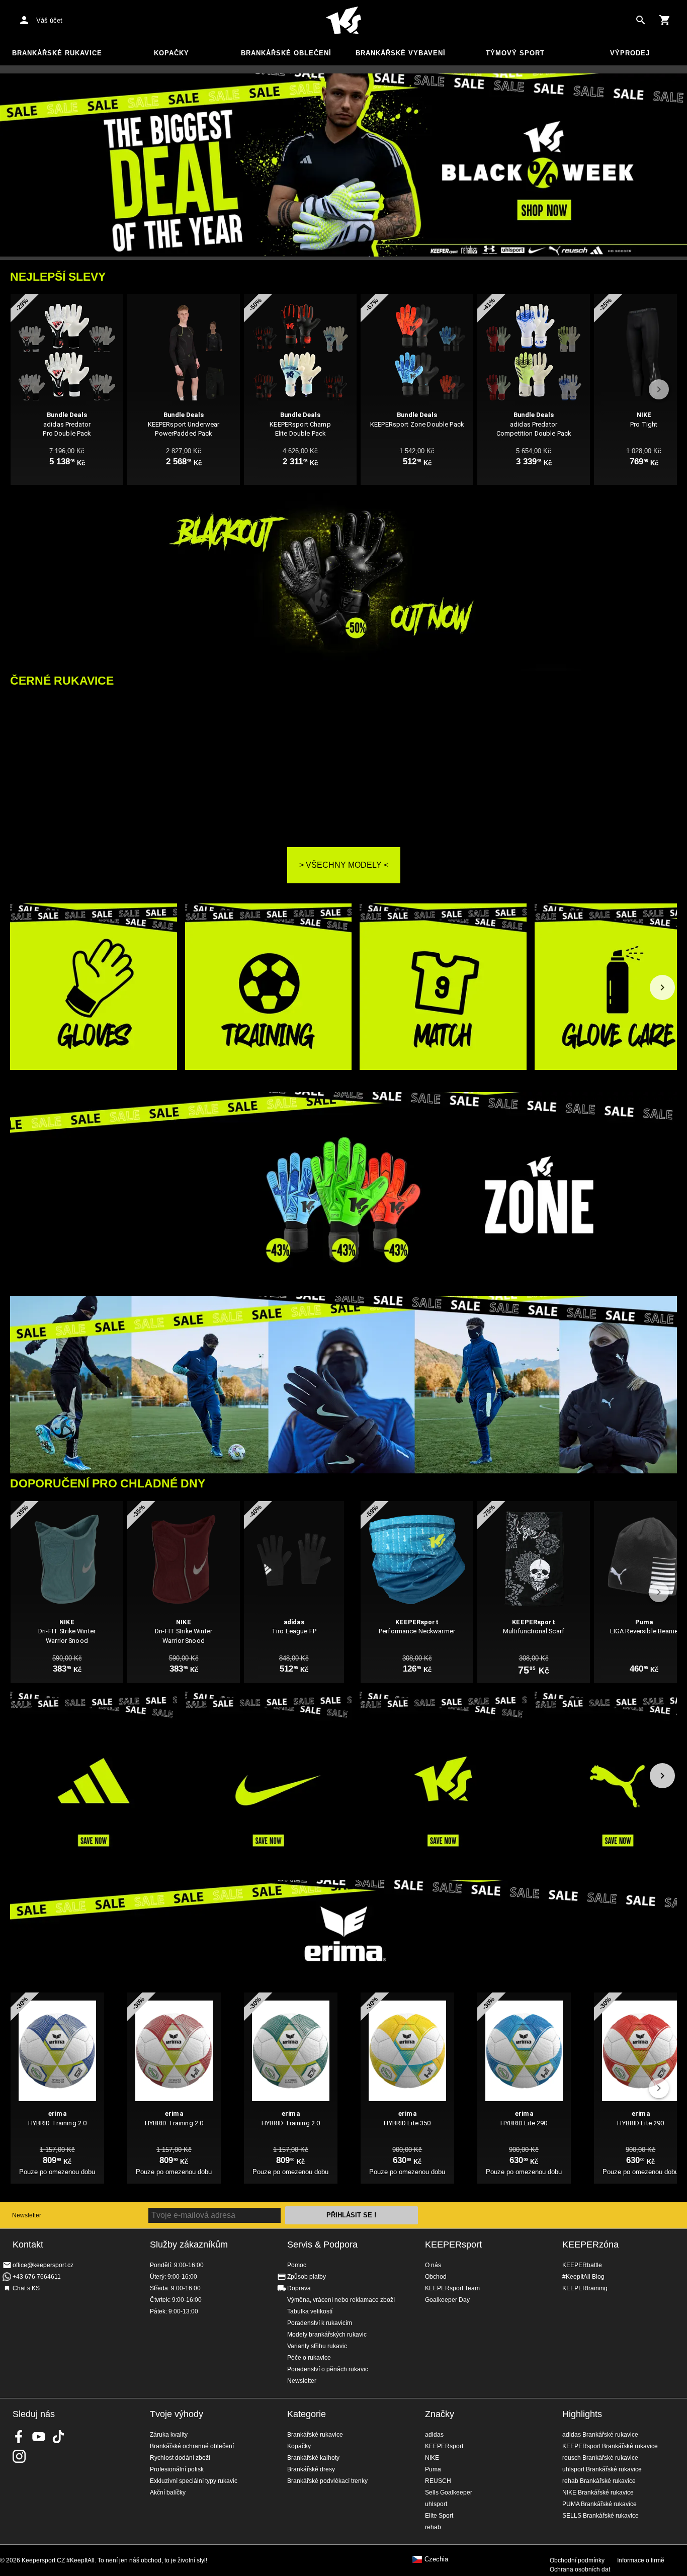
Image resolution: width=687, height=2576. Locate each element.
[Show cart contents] (665, 20)
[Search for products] (641, 20)
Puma (433, 2469)
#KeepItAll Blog (583, 2277)
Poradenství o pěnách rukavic (328, 2369)
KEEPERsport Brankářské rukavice (610, 2446)
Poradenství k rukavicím (320, 2323)
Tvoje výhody (177, 2414)
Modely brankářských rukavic (327, 2335)
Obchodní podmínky (577, 2560)
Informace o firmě (641, 2560)
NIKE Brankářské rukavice (598, 2492)
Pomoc (297, 2265)
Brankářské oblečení (286, 53)
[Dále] (662, 987)
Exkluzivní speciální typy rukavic (194, 2481)
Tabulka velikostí (310, 2311)
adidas (434, 2435)
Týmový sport (515, 53)
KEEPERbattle (582, 2265)
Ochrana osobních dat (580, 2569)
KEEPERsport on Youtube (39, 2437)
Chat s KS (26, 2288)
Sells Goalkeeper (449, 2492)
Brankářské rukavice (57, 53)
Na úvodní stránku (343, 21)
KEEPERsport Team (452, 2288)
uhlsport (436, 2504)
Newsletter (27, 2215)
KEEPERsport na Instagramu (19, 2456)
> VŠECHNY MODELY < (344, 865)
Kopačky (171, 53)
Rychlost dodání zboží (180, 2458)
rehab (433, 2527)
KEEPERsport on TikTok (58, 2437)
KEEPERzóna (590, 2245)
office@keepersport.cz (43, 2265)
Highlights (582, 2414)
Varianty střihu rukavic (317, 2346)
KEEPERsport (453, 2245)
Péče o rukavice (309, 2358)
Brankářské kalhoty (313, 2458)
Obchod (436, 2277)
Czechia (436, 2559)
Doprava (299, 2288)
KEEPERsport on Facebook (19, 2437)
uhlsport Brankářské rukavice (602, 2469)
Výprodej (630, 53)
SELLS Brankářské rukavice (600, 2516)
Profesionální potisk (177, 2469)
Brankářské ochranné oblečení (192, 2446)
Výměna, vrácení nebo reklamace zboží (341, 2300)
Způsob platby (307, 2277)
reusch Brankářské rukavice (600, 2458)
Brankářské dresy (311, 2469)
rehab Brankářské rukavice (599, 2481)
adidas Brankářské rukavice (600, 2435)
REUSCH (438, 2481)
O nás (433, 2265)
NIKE (432, 2458)
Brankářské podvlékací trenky (327, 2481)
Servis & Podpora (322, 2245)
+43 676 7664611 (37, 2277)
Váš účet (49, 20)
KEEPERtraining (585, 2288)
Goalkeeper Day (447, 2300)
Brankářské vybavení (401, 53)
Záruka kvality (169, 2435)
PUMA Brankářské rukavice (599, 2504)
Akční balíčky (168, 2492)
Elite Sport (439, 2516)
